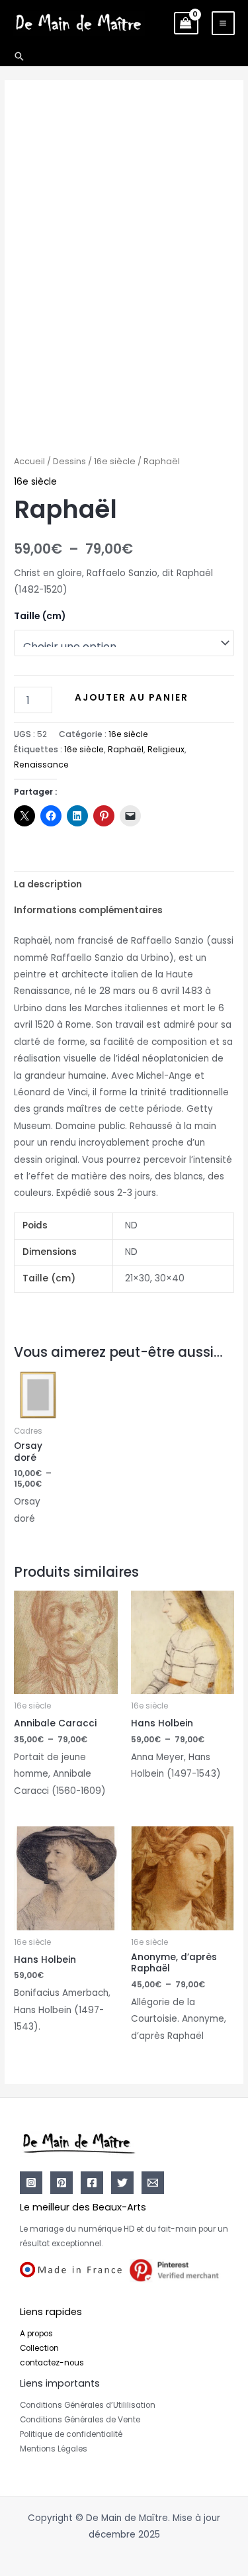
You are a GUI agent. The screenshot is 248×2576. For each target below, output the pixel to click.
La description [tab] (48, 884)
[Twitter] (122, 2183)
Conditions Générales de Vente (80, 2420)
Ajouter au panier (132, 698)
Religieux (166, 749)
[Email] (153, 2183)
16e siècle (115, 461)
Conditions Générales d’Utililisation (88, 2405)
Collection (39, 2348)
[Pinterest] (62, 2183)
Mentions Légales (54, 2449)
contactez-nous (52, 2363)
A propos (36, 2334)
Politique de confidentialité (71, 2434)
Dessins (69, 461)
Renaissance (41, 765)
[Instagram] (31, 2183)
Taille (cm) (40, 616)
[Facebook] (92, 2183)
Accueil (29, 461)
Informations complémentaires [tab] (88, 910)
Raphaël (126, 749)
